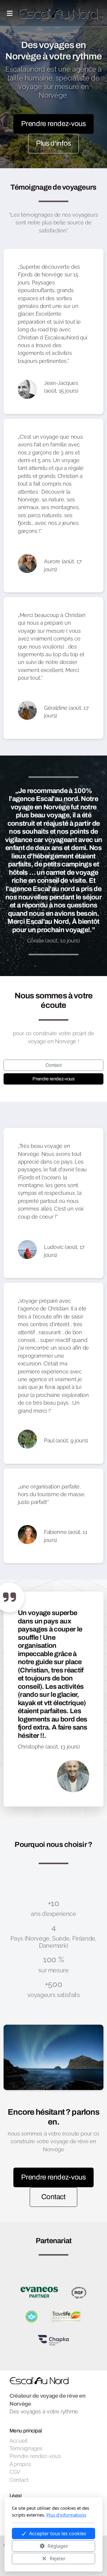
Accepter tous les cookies (58, 2533)
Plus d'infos (53, 143)
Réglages (58, 2546)
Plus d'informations (66, 2515)
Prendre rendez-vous (53, 124)
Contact (54, 1065)
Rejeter (58, 2558)
